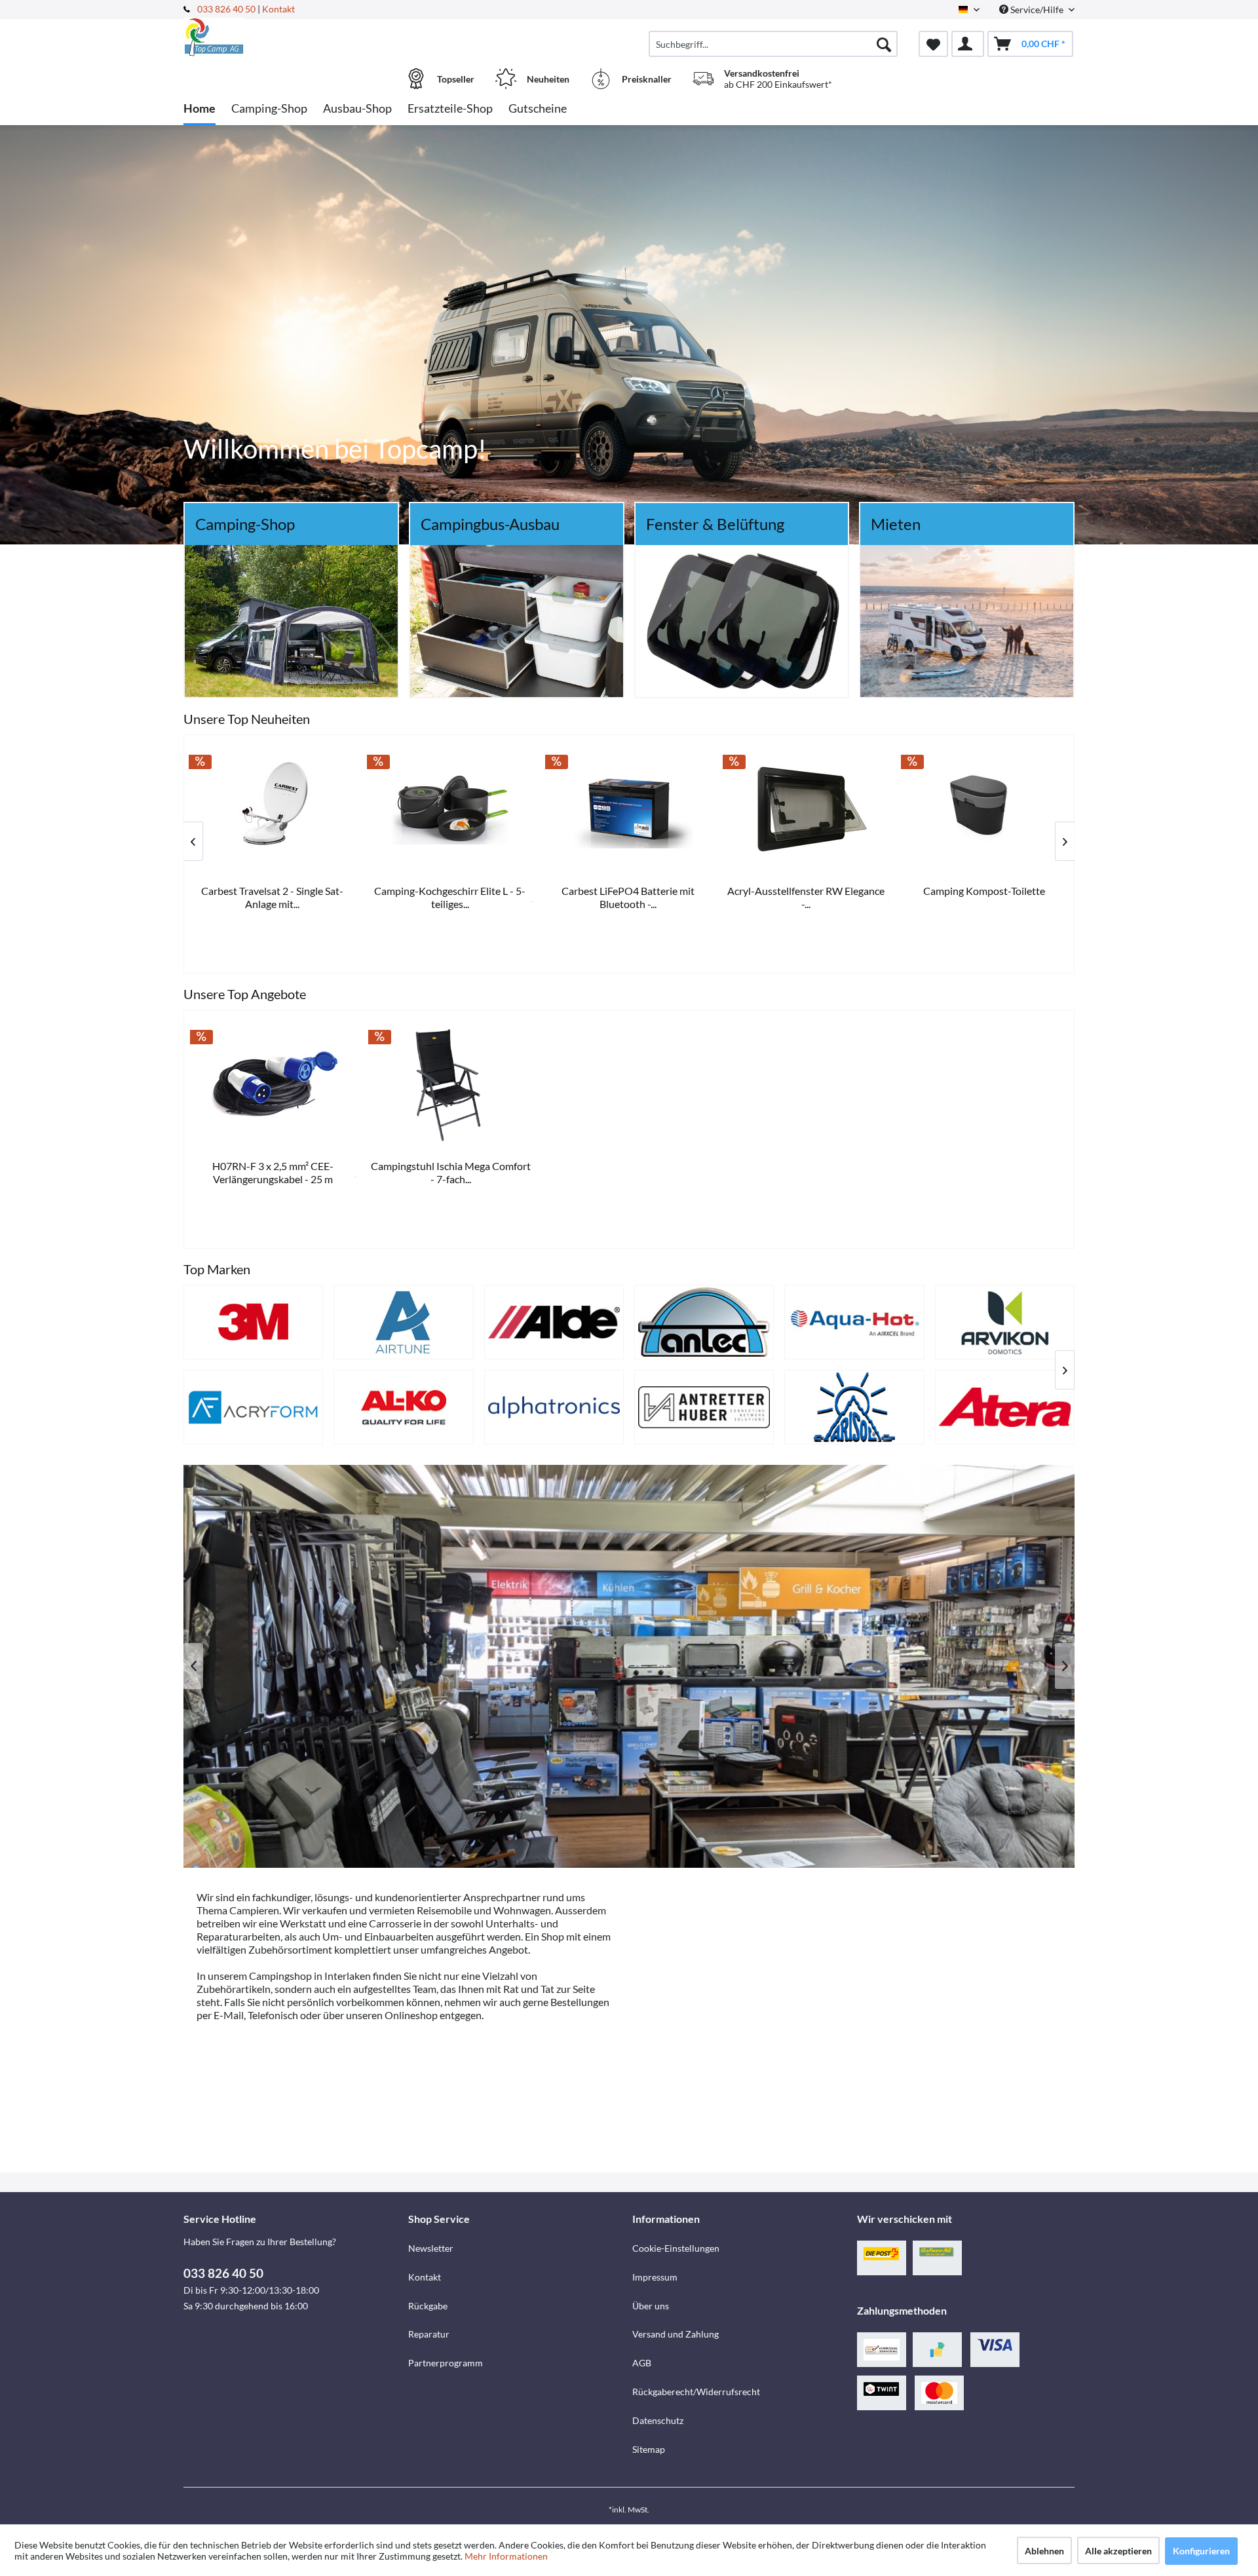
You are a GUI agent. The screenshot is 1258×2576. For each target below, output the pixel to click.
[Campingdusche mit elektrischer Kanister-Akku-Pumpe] (629, 809)
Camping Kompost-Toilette (451, 891)
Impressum (655, 2277)
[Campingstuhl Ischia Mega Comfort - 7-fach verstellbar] (451, 1084)
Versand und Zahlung (676, 2334)
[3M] (253, 1322)
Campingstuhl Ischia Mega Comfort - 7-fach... (451, 1172)
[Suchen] (884, 44)
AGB (642, 2363)
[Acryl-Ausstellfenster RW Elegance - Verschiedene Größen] (273, 809)
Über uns (651, 2306)
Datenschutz (658, 2420)
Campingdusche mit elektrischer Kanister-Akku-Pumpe (629, 897)
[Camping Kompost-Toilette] (451, 809)
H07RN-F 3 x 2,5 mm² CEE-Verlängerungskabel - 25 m (273, 1172)
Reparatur (429, 2334)
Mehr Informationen (506, 2556)
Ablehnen (1044, 2551)
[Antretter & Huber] (704, 1407)
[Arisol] (854, 1407)
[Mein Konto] (968, 44)
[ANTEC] (704, 1322)
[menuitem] (773, 44)
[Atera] (1005, 1407)
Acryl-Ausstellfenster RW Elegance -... (273, 897)
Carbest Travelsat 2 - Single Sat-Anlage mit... (807, 897)
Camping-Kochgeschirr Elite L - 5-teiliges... (985, 897)
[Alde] (554, 1322)
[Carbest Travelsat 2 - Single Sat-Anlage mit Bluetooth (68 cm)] (807, 809)
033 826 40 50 (227, 9)
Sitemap (649, 2449)
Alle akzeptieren (1118, 2551)
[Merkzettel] (933, 44)
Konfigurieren (1201, 2551)
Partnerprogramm (446, 2363)
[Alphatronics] (554, 1407)
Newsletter (431, 2248)
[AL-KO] (403, 1407)
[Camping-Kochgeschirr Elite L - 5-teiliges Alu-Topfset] (985, 809)
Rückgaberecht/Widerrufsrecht (696, 2392)
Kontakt (278, 9)
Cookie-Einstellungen (676, 2248)
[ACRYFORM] (253, 1407)
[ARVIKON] (1005, 1322)
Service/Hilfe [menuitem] (1037, 9)
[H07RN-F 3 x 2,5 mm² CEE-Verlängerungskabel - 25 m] (273, 1084)
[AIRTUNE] (403, 1322)
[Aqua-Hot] (854, 1322)
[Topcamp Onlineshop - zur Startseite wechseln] (294, 37)
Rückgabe (428, 2306)
